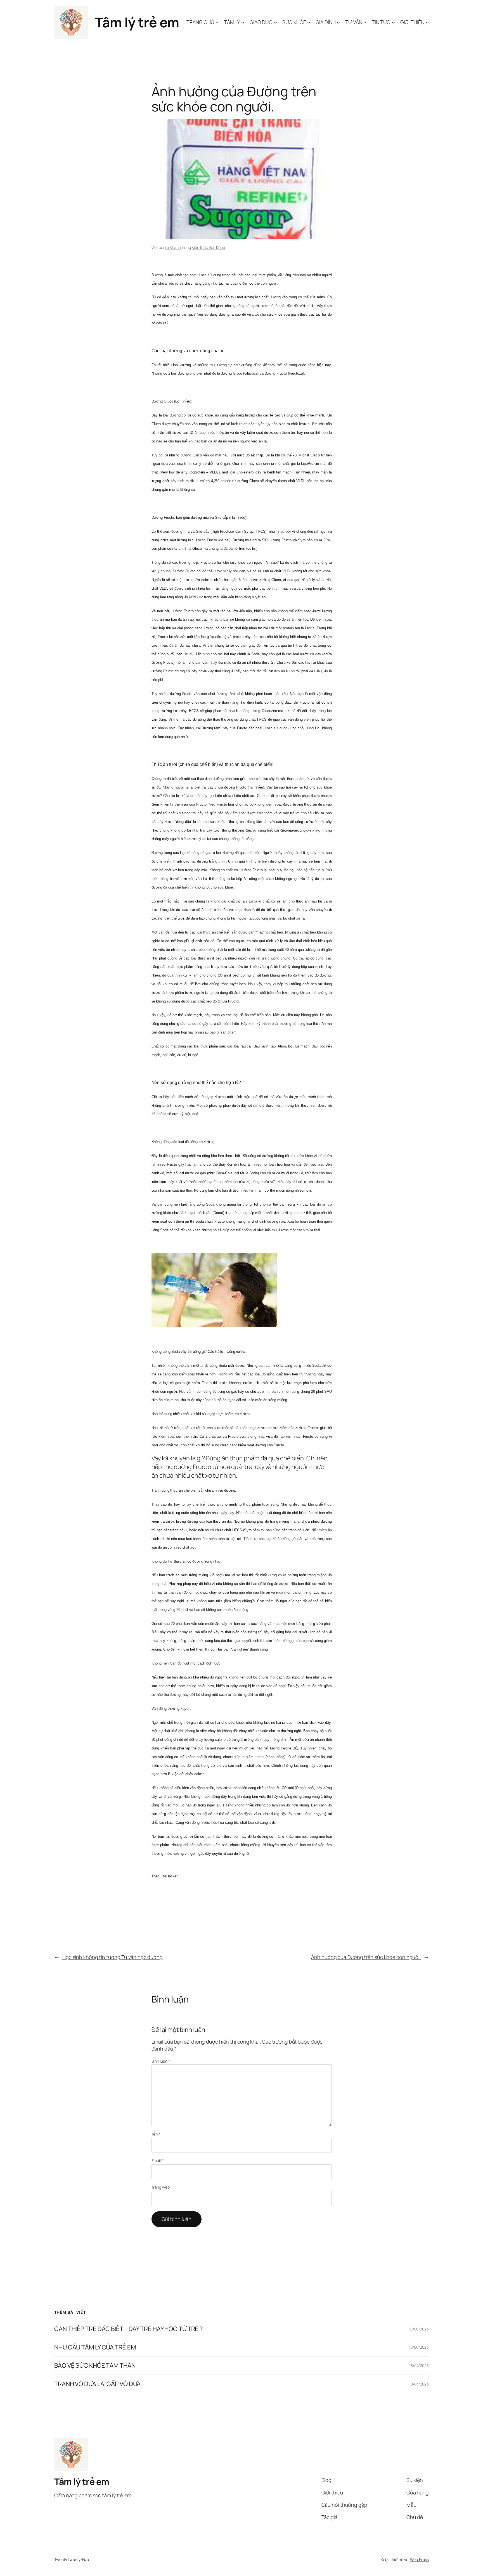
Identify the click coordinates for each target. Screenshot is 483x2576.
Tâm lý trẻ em (137, 22)
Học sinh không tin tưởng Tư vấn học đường (113, 1957)
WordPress (419, 2559)
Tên (156, 2134)
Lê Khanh (173, 247)
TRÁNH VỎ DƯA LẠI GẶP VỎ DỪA (97, 2384)
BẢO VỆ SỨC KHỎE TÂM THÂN (95, 2366)
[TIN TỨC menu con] (393, 22)
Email (157, 2160)
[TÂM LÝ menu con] (243, 22)
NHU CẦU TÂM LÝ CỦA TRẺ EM (95, 2347)
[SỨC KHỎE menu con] (309, 22)
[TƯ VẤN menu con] (365, 22)
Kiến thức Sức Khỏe (208, 247)
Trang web (161, 2187)
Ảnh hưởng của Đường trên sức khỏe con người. (366, 1957)
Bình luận (161, 2061)
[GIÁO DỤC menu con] (275, 22)
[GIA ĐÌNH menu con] (338, 22)
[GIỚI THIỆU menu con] (427, 22)
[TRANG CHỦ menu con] (217, 22)
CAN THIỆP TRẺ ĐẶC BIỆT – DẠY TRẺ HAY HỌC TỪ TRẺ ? (129, 2329)
